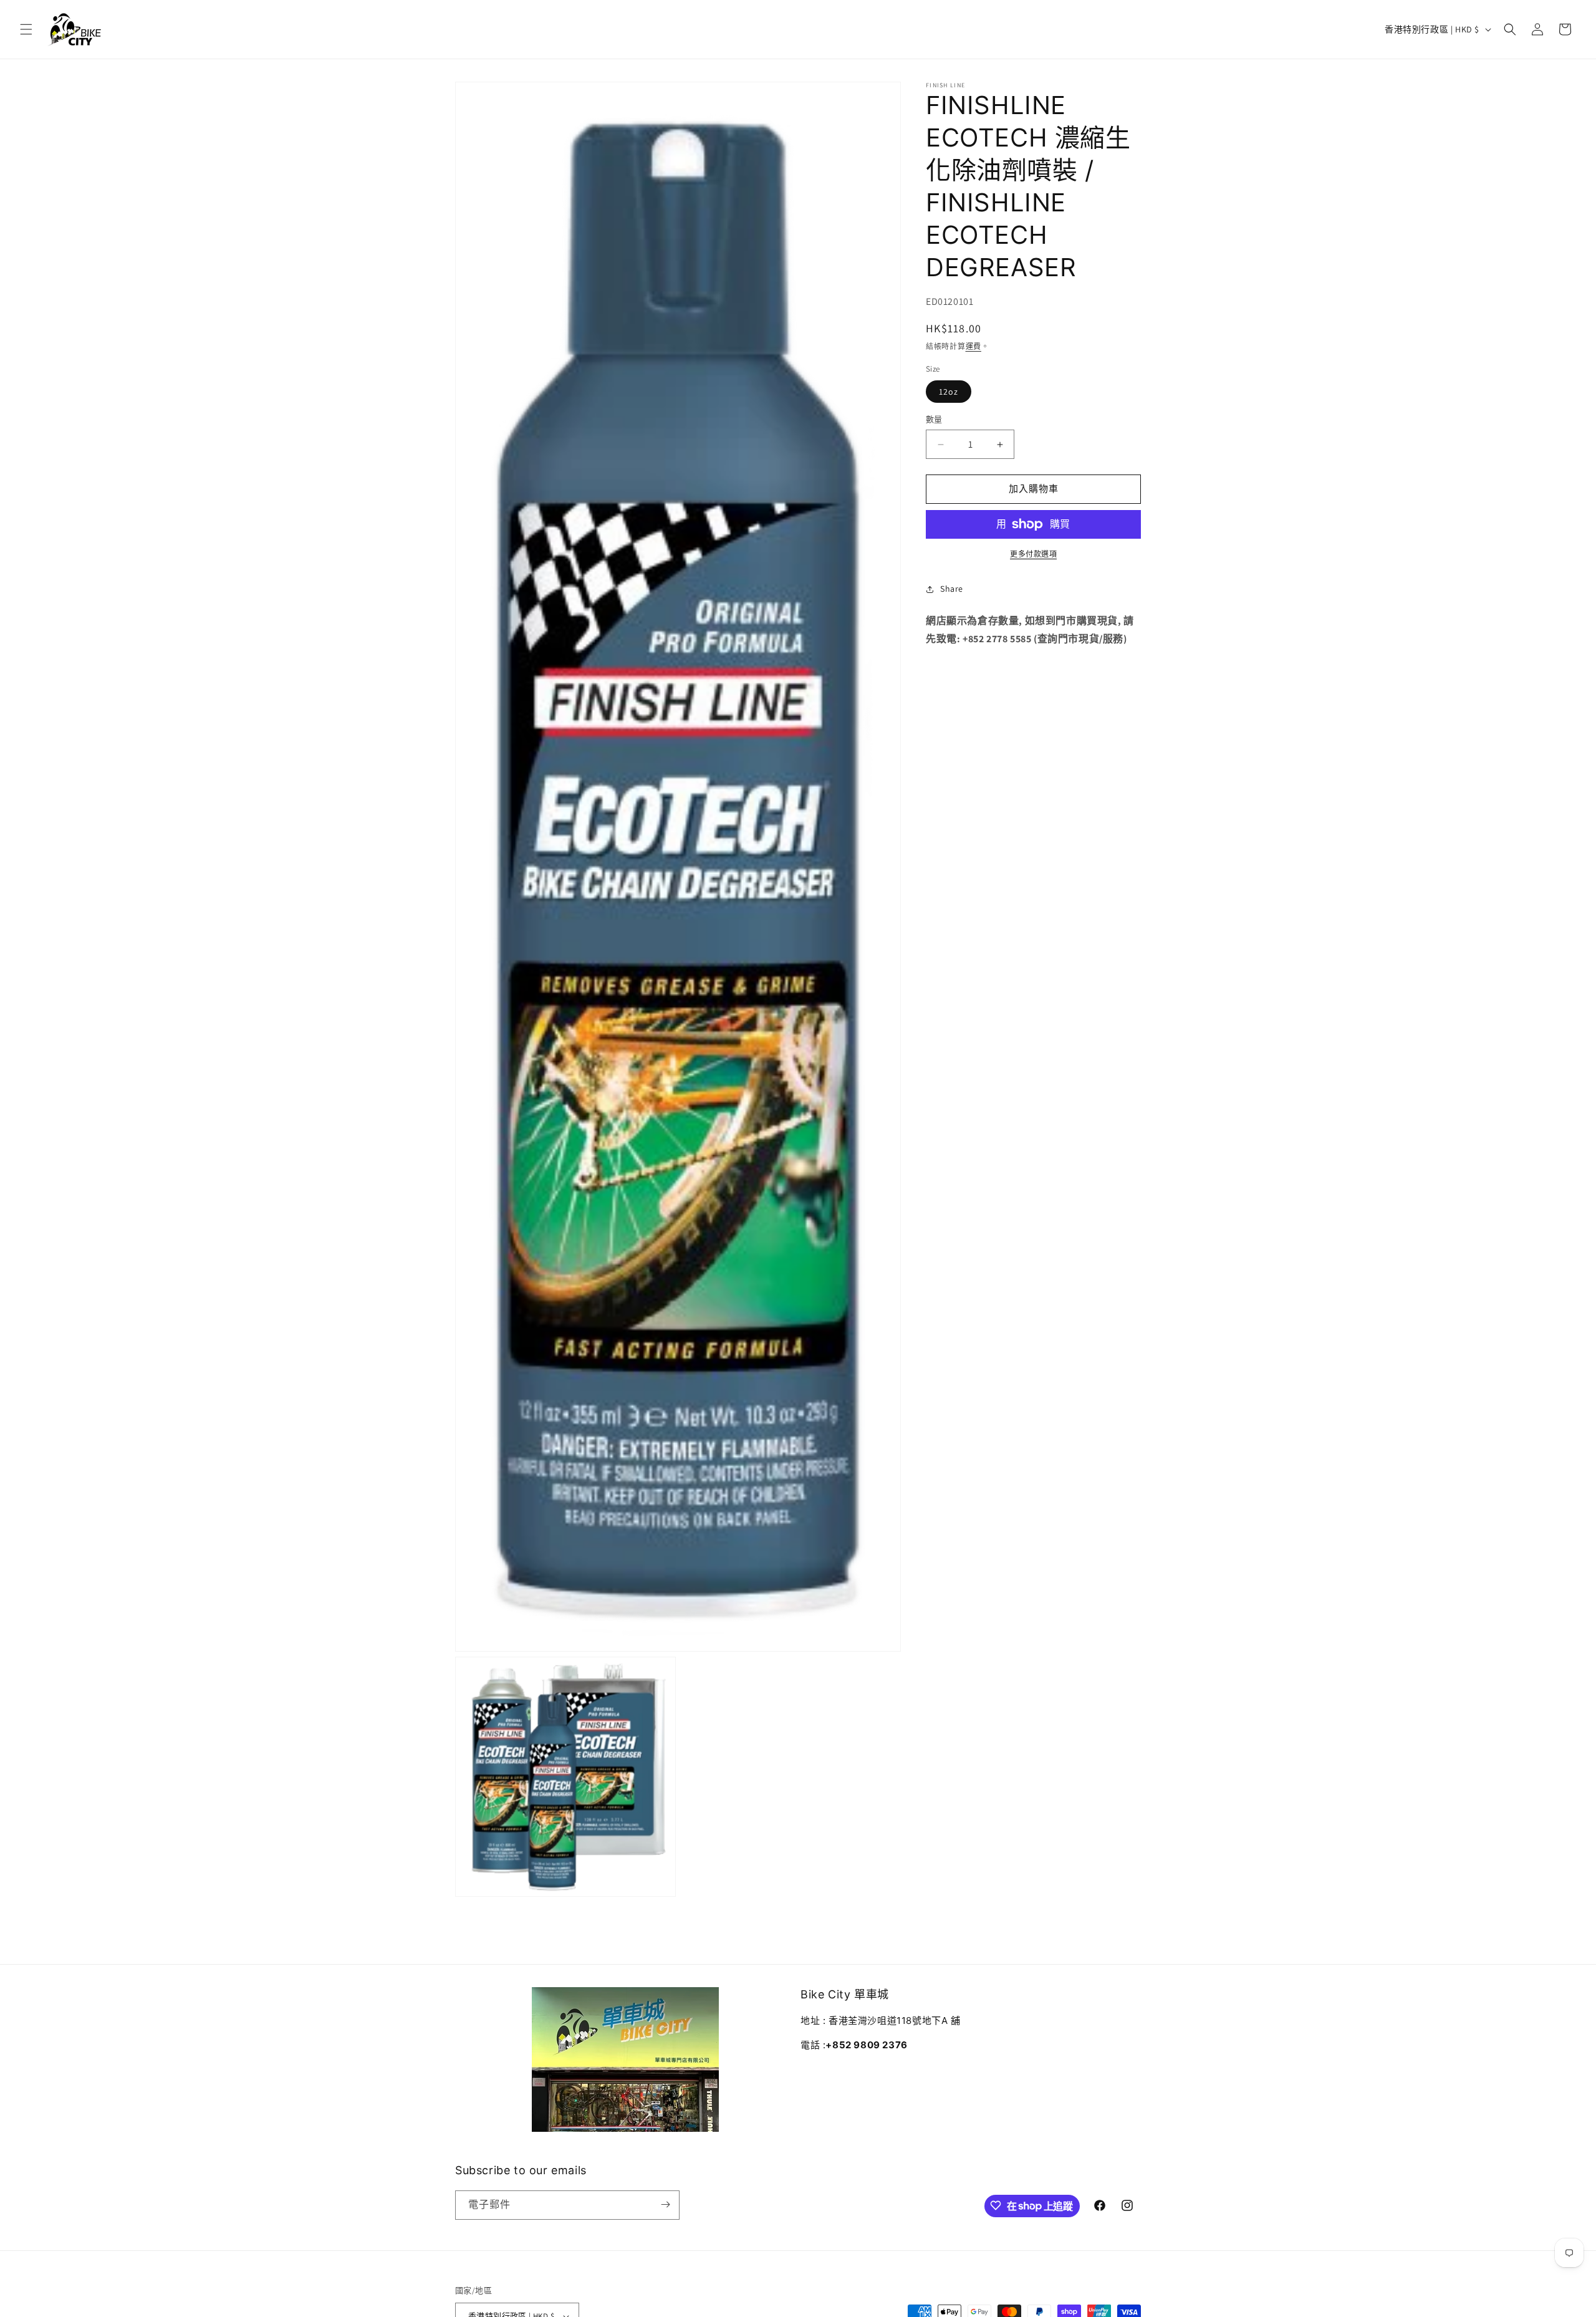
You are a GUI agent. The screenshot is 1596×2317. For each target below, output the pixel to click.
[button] (26, 29)
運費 (973, 347)
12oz (949, 392)
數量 (934, 420)
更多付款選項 (1033, 554)
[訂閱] (665, 2204)
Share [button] (952, 589)
